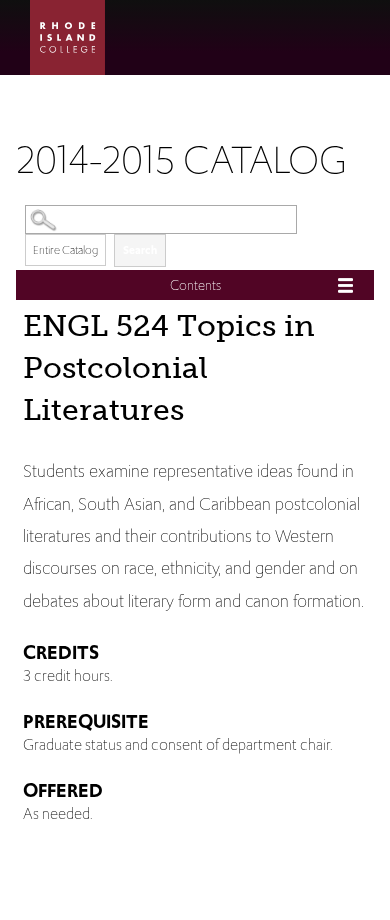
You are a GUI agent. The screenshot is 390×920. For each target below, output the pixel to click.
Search (140, 250)
